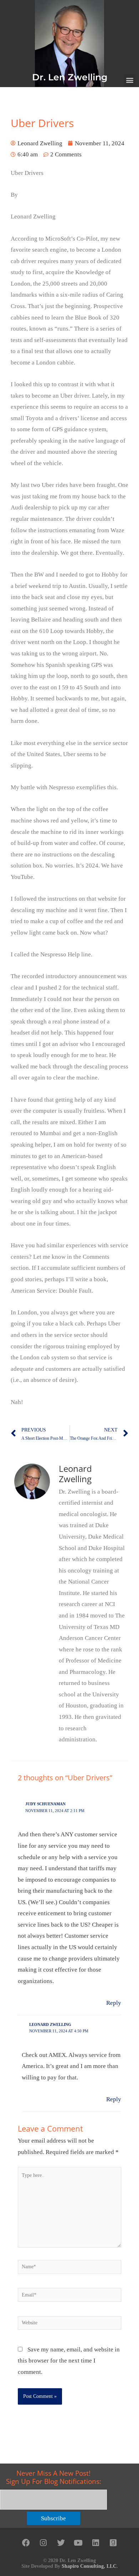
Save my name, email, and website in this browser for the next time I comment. (69, 2361)
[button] (130, 80)
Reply (114, 2003)
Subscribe (53, 2518)
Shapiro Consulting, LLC (89, 2566)
